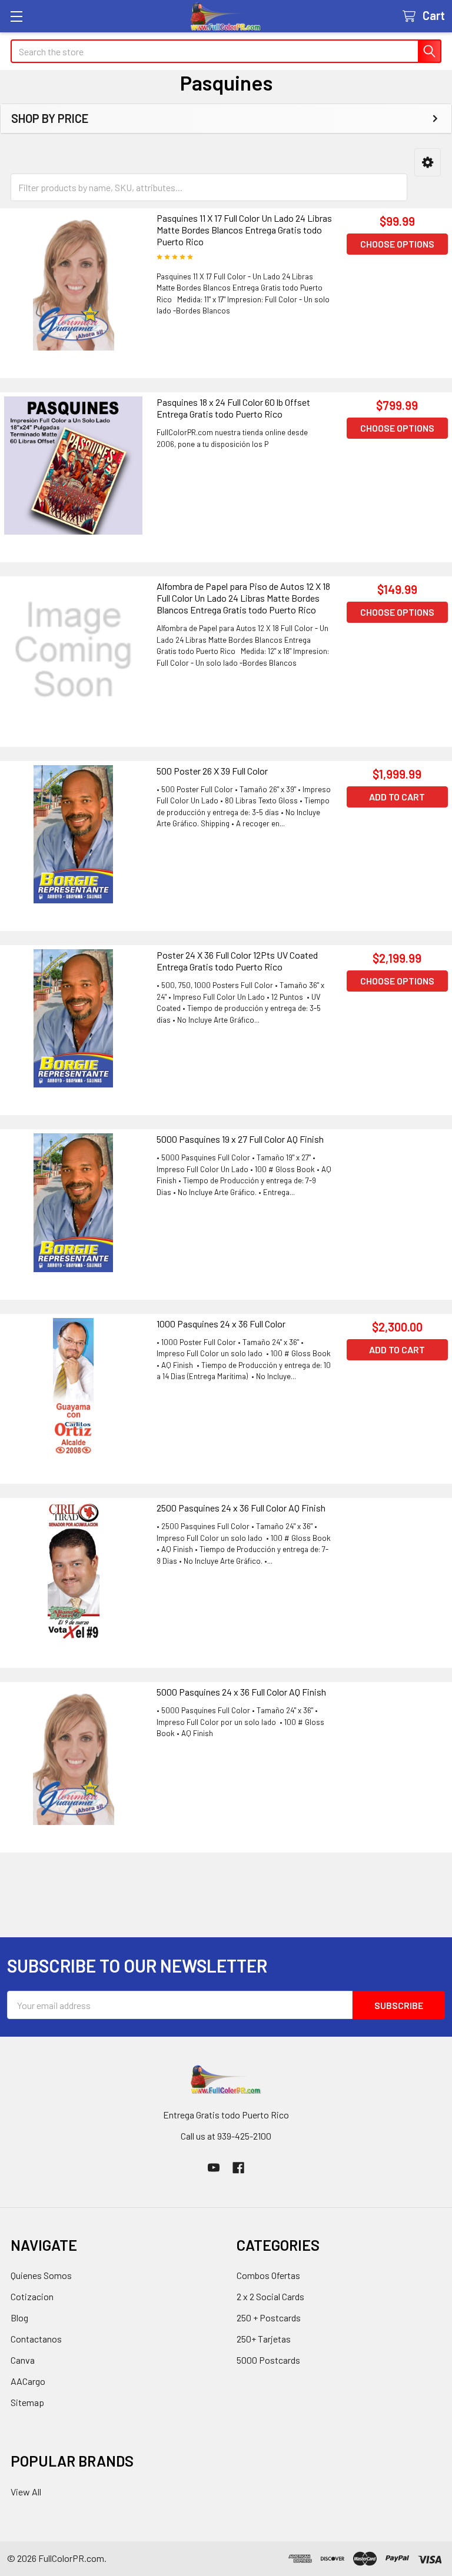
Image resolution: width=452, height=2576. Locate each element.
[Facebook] (238, 2168)
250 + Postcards (269, 2318)
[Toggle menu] (16, 16)
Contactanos (36, 2339)
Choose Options (397, 244)
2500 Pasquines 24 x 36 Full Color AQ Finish (241, 1508)
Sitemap (27, 2402)
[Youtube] (214, 2168)
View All (26, 2492)
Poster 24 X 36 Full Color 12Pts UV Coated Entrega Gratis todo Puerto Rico (237, 961)
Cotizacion (32, 2296)
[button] (428, 163)
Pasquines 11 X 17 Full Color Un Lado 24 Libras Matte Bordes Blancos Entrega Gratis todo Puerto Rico (244, 230)
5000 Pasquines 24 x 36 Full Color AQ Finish (241, 1692)
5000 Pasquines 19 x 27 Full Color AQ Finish (240, 1139)
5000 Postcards (268, 2360)
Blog (19, 2318)
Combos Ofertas (268, 2275)
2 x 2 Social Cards (270, 2296)
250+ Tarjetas (264, 2339)
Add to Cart (397, 797)
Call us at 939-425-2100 (226, 2136)
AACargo (28, 2381)
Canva (23, 2360)
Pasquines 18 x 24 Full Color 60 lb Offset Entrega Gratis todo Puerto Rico (233, 408)
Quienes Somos (41, 2275)
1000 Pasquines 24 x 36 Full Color (221, 1324)
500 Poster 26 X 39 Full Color (212, 771)
